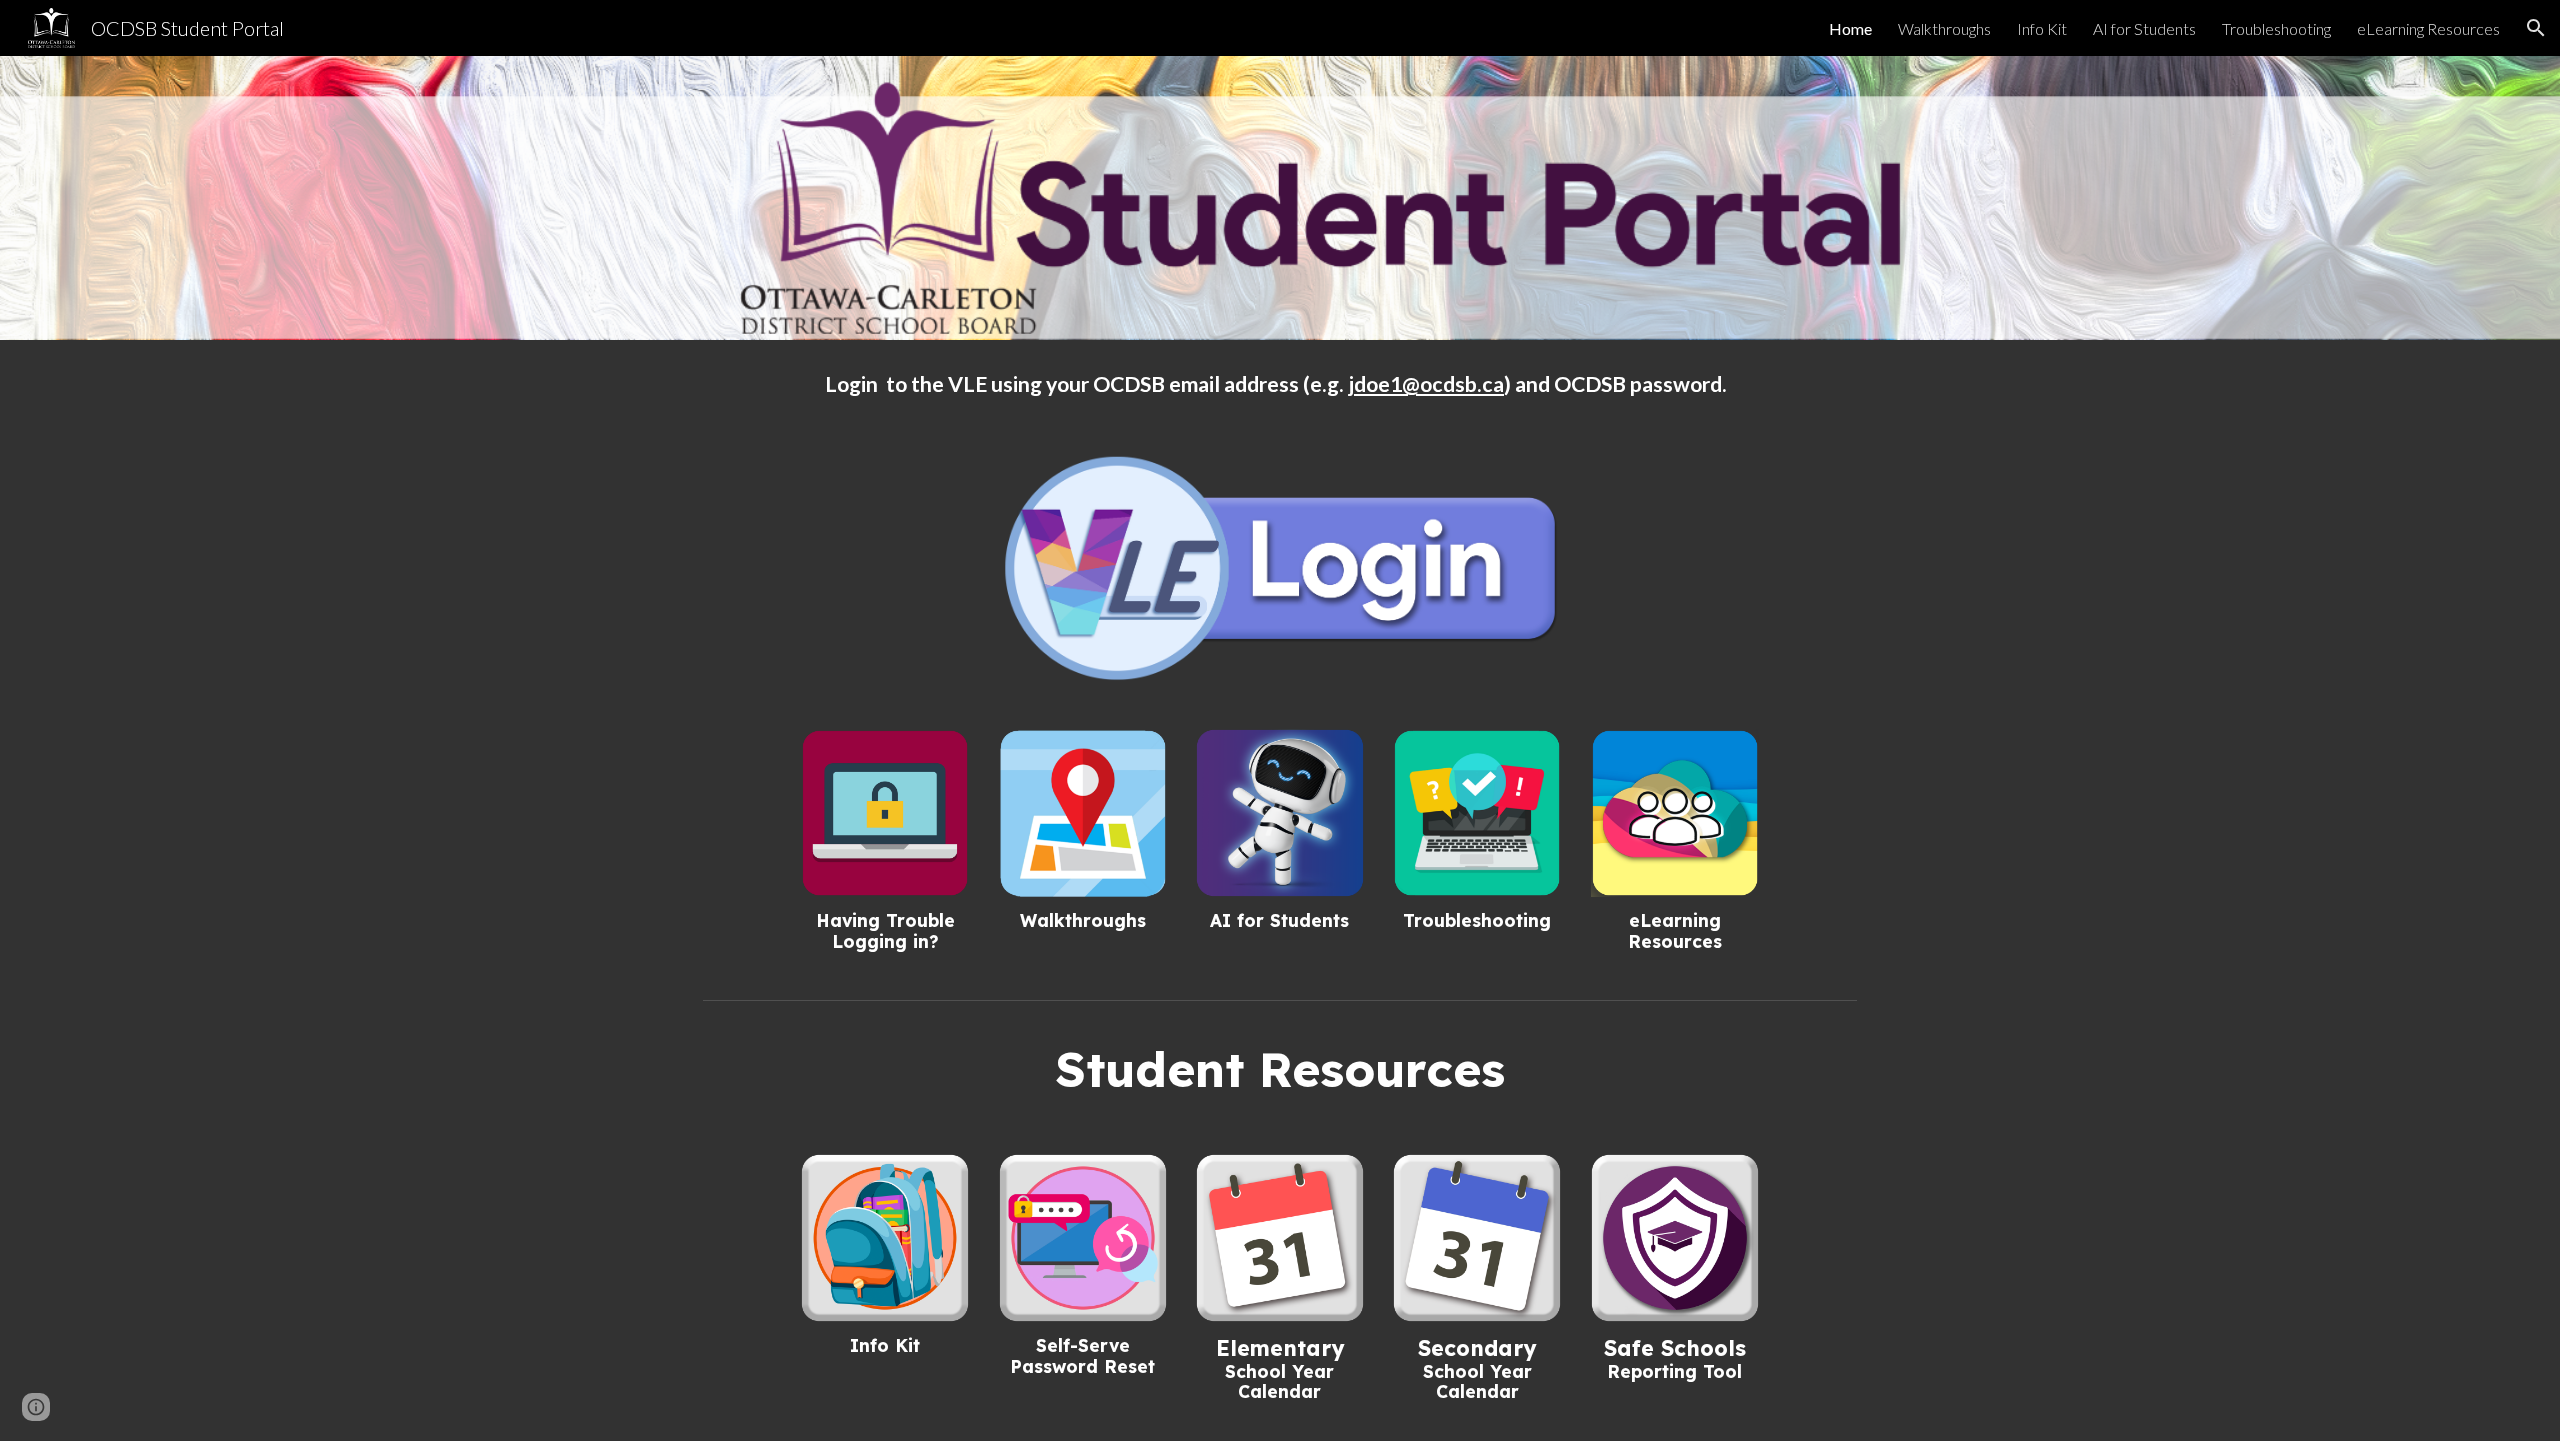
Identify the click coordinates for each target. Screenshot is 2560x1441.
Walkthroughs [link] (1944, 28)
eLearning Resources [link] (2428, 28)
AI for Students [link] (2144, 28)
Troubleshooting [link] (2276, 28)
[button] (2536, 28)
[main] (1280, 385)
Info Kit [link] (2042, 28)
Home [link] (1850, 28)
